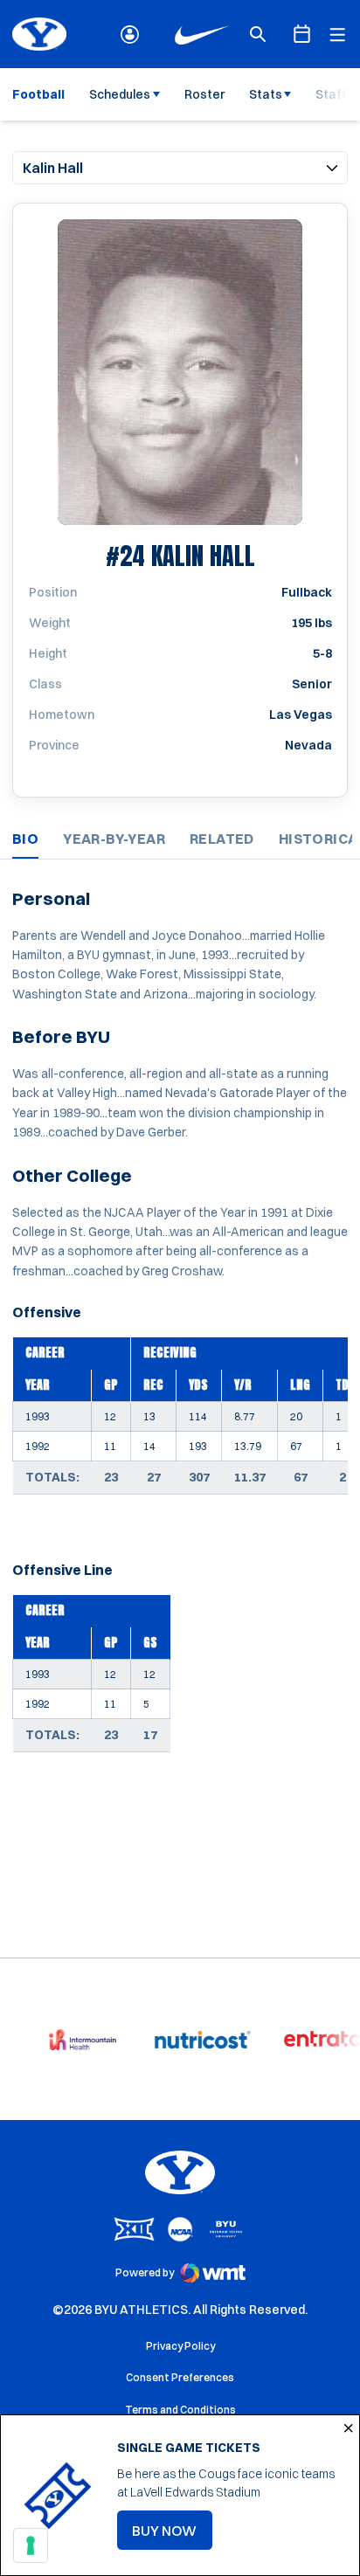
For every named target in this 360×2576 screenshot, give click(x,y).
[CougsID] (130, 35)
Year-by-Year (114, 839)
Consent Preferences (180, 2377)
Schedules (120, 94)
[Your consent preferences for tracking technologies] (31, 2545)
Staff (331, 94)
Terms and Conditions (180, 2410)
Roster (204, 94)
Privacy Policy (180, 2346)
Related (222, 839)
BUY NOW (172, 2536)
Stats (266, 94)
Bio (25, 839)
